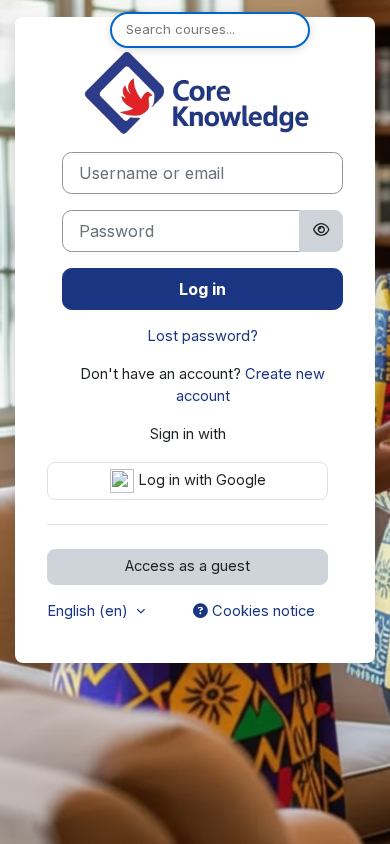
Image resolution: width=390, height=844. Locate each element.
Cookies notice (261, 611)
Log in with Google (200, 480)
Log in (202, 289)
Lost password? (202, 336)
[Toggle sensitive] (321, 231)
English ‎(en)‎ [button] (89, 611)
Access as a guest (187, 566)
